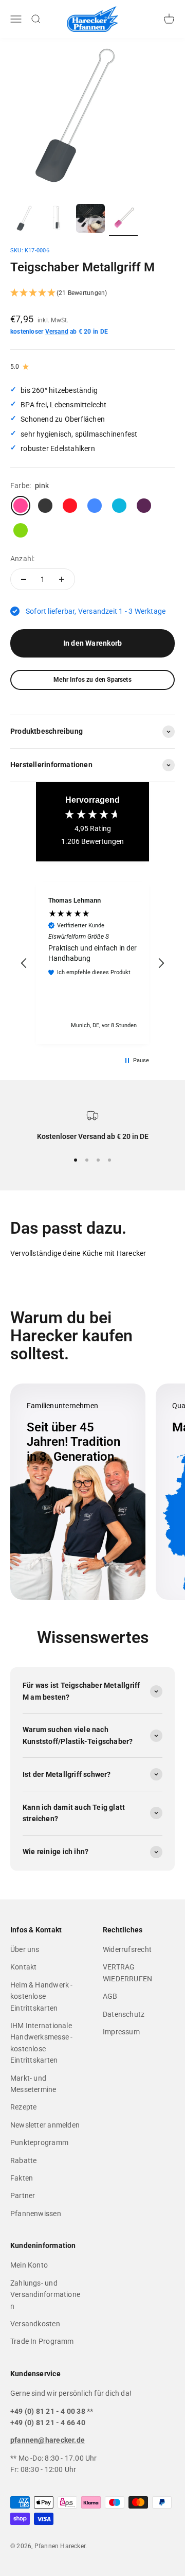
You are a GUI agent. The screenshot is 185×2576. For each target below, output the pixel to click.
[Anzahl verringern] (24, 579)
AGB (110, 1996)
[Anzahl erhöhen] (62, 579)
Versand (57, 332)
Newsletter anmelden (45, 2125)
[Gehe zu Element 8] (123, 220)
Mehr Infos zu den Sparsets (92, 680)
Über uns (25, 1949)
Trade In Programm (42, 2341)
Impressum (121, 2032)
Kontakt (23, 1967)
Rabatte (23, 2160)
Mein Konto (29, 2265)
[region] (92, 963)
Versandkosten (35, 2324)
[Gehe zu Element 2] (58, 220)
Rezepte (23, 2107)
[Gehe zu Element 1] (25, 220)
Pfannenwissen (36, 2214)
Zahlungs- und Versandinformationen (45, 2295)
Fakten (22, 2178)
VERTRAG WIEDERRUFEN (127, 1973)
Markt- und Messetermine (33, 2084)
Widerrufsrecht (127, 1949)
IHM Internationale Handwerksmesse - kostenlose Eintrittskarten (41, 2043)
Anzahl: (22, 559)
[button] (92, 293)
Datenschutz (124, 2014)
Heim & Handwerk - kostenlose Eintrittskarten (42, 1996)
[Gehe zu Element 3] (90, 220)
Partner (23, 2195)
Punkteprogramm (39, 2142)
